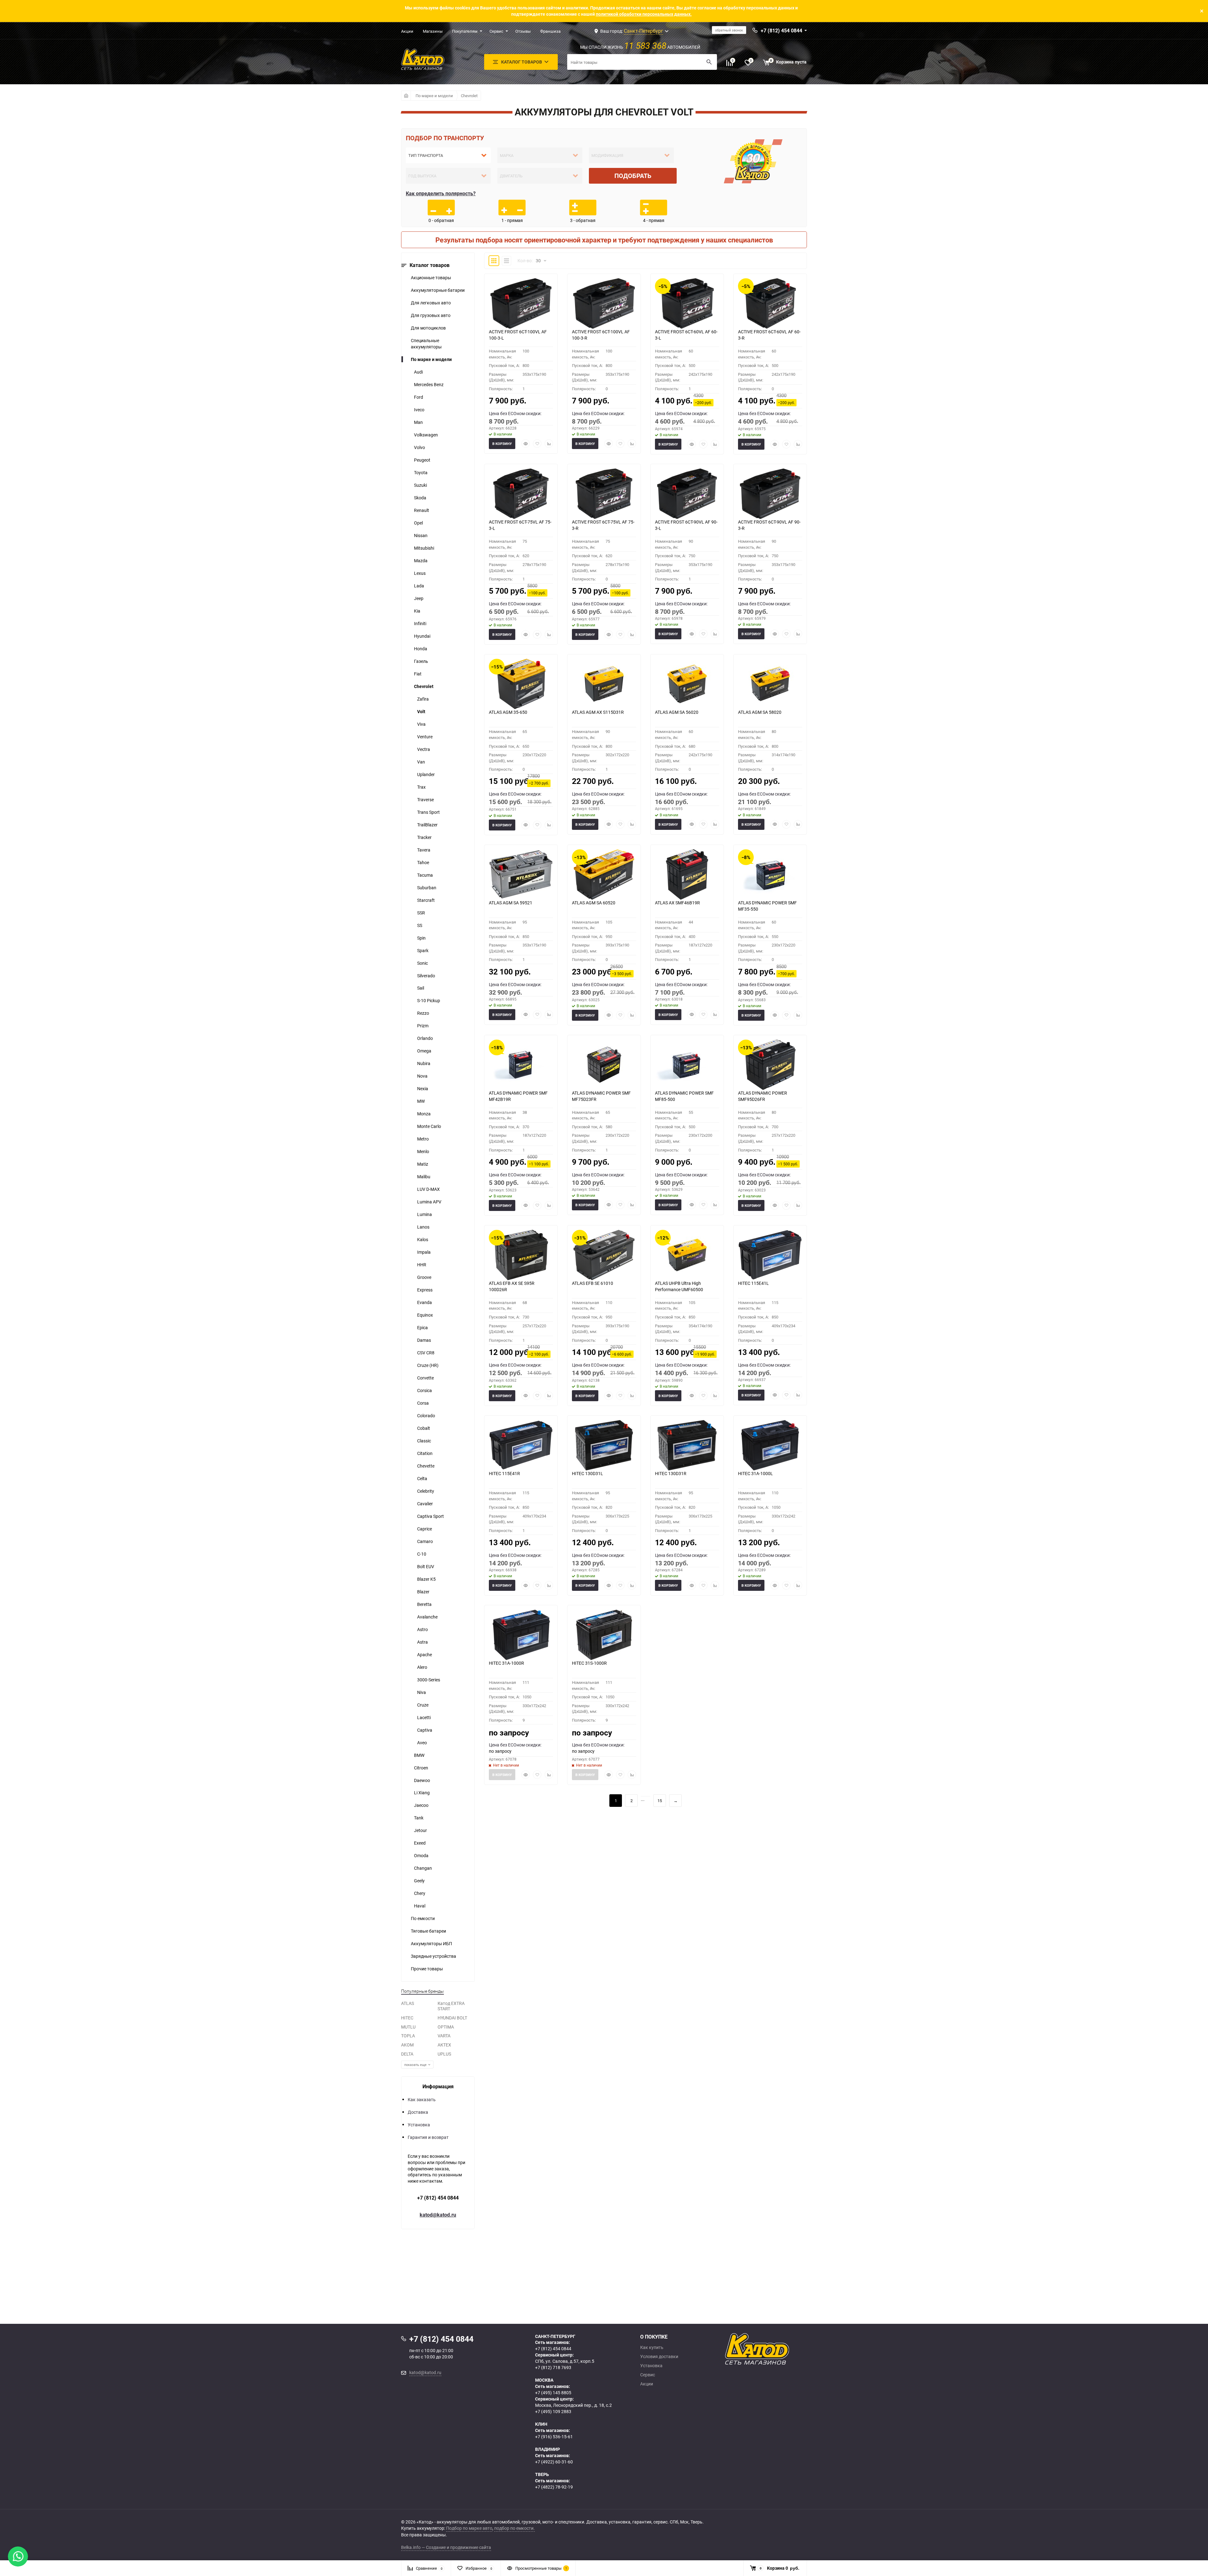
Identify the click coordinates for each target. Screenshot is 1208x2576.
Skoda (420, 498)
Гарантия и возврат (428, 2137)
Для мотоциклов (428, 328)
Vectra (424, 749)
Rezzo (423, 1013)
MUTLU (408, 2027)
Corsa (423, 1403)
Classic (424, 1441)
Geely (419, 1881)
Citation (425, 1453)
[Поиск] (709, 62)
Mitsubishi (424, 548)
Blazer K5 (426, 1579)
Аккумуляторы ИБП (431, 1943)
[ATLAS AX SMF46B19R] (687, 874)
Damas (424, 1340)
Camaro (425, 1541)
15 (660, 1801)
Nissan (421, 535)
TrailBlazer (427, 825)
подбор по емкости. (515, 2528)
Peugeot (422, 460)
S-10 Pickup (429, 1000)
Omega (424, 1051)
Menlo (423, 1151)
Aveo (422, 1743)
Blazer (423, 1592)
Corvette (425, 1378)
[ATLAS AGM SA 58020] (770, 684)
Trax (421, 787)
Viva (421, 724)
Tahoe (423, 862)
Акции (407, 31)
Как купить (652, 2347)
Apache (425, 1654)
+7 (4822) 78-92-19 (554, 2487)
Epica (422, 1327)
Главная (406, 96)
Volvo (419, 447)
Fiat (418, 674)
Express (425, 1290)
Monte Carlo (429, 1126)
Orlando (425, 1038)
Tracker (424, 837)
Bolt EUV (426, 1566)
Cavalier (425, 1504)
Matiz (423, 1164)
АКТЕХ (444, 2045)
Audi (418, 372)
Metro (423, 1139)
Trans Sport (428, 812)
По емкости (423, 1918)
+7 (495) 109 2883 (553, 2411)
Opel (418, 523)
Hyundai (422, 636)
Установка (419, 2125)
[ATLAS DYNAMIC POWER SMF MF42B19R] (521, 1065)
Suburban (427, 888)
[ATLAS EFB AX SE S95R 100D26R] (521, 1255)
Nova (422, 1076)
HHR (422, 1265)
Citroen (421, 1768)
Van (421, 762)
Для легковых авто (431, 303)
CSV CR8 (426, 1353)
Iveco (419, 410)
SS (420, 925)
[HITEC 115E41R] (521, 1445)
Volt (421, 711)
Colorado (426, 1416)
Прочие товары (427, 1969)
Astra (422, 1642)
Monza (424, 1114)
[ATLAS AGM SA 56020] (687, 684)
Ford (419, 397)
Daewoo (422, 1780)
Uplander (426, 774)
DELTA (407, 2054)
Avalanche (427, 1617)
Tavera (424, 850)
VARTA (444, 2036)
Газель (421, 661)
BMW (419, 1755)
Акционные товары (431, 278)
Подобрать (633, 176)
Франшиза (550, 31)
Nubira (424, 1063)
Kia (417, 611)
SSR (421, 913)
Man (418, 422)
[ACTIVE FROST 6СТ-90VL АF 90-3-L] (687, 494)
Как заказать (422, 2099)
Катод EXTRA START (451, 2006)
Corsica (425, 1390)
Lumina (425, 1214)
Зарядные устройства (433, 1956)
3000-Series (429, 1680)
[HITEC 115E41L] (770, 1255)
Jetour (420, 1830)
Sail (421, 988)
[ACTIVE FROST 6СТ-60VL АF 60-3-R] (770, 303)
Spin (421, 938)
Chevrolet (469, 96)
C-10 (422, 1554)
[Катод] (780, 2349)
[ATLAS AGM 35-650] (521, 684)
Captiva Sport (431, 1516)
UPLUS (444, 2054)
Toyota (421, 472)
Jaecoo (421, 1805)
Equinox (425, 1315)
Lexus (420, 573)
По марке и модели (434, 96)
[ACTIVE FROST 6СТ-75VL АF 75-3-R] (604, 494)
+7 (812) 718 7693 (553, 2367)
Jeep (419, 598)
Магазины (433, 31)
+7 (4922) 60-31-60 (554, 2462)
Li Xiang (422, 1793)
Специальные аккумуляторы (426, 344)
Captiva (425, 1730)
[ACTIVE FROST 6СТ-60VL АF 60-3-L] (687, 303)
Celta (422, 1478)
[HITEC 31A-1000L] (770, 1445)
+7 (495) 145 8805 (553, 2393)
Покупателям (465, 31)
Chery (420, 1893)
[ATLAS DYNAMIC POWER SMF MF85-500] (687, 1065)
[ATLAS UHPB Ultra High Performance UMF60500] (687, 1255)
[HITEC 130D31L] (604, 1445)
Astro (422, 1629)
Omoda (421, 1855)
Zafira (423, 699)
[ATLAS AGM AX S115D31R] (604, 684)
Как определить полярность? (441, 193)
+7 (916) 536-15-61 (554, 2437)
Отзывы (523, 31)
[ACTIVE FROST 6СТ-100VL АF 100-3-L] (521, 303)
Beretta (424, 1604)
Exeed (420, 1843)
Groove (424, 1277)
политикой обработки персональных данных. (644, 14)
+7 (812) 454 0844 (438, 2198)
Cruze (423, 1705)
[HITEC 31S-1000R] (604, 1635)
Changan (423, 1868)
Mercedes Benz (429, 384)
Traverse (425, 799)
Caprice (425, 1529)
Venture (425, 737)
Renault (422, 510)
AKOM (407, 2045)
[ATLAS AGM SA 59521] (521, 874)
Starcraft (426, 900)
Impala (424, 1252)
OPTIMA (446, 2027)
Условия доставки (659, 2357)
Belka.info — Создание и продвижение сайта (446, 2547)
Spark (423, 950)
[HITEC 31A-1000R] (521, 1635)
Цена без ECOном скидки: (515, 413)
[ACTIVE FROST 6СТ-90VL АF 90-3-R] (770, 494)
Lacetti (424, 1717)
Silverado (426, 976)
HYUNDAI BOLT (452, 2018)
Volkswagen (426, 435)
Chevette (426, 1466)
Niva (422, 1692)
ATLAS (408, 2003)
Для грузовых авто (431, 315)
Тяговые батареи (428, 1931)
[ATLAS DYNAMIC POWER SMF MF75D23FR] (604, 1065)
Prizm (423, 1026)
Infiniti (420, 623)
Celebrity (426, 1491)
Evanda (425, 1302)
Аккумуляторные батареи (438, 290)
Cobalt (424, 1428)
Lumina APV (429, 1202)
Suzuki (420, 485)
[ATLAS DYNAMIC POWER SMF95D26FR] (770, 1065)
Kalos (423, 1239)
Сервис (496, 31)
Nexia (423, 1088)
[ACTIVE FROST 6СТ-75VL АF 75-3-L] (521, 494)
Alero (422, 1667)
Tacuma (425, 875)
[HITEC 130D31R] (687, 1445)
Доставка (418, 2112)
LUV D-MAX (428, 1189)
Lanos (423, 1227)
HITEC (407, 2018)
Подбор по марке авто (469, 2528)
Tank (419, 1818)
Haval (420, 1906)
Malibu (424, 1177)
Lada (419, 586)
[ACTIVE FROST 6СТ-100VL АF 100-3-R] (604, 303)
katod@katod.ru (438, 2215)
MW (421, 1101)
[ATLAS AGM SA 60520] (604, 874)
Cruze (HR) (428, 1365)
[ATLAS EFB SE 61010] (604, 1255)
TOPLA (408, 2036)
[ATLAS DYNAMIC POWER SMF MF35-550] (770, 874)
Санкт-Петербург (643, 31)
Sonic (422, 963)
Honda (421, 649)
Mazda (421, 561)
